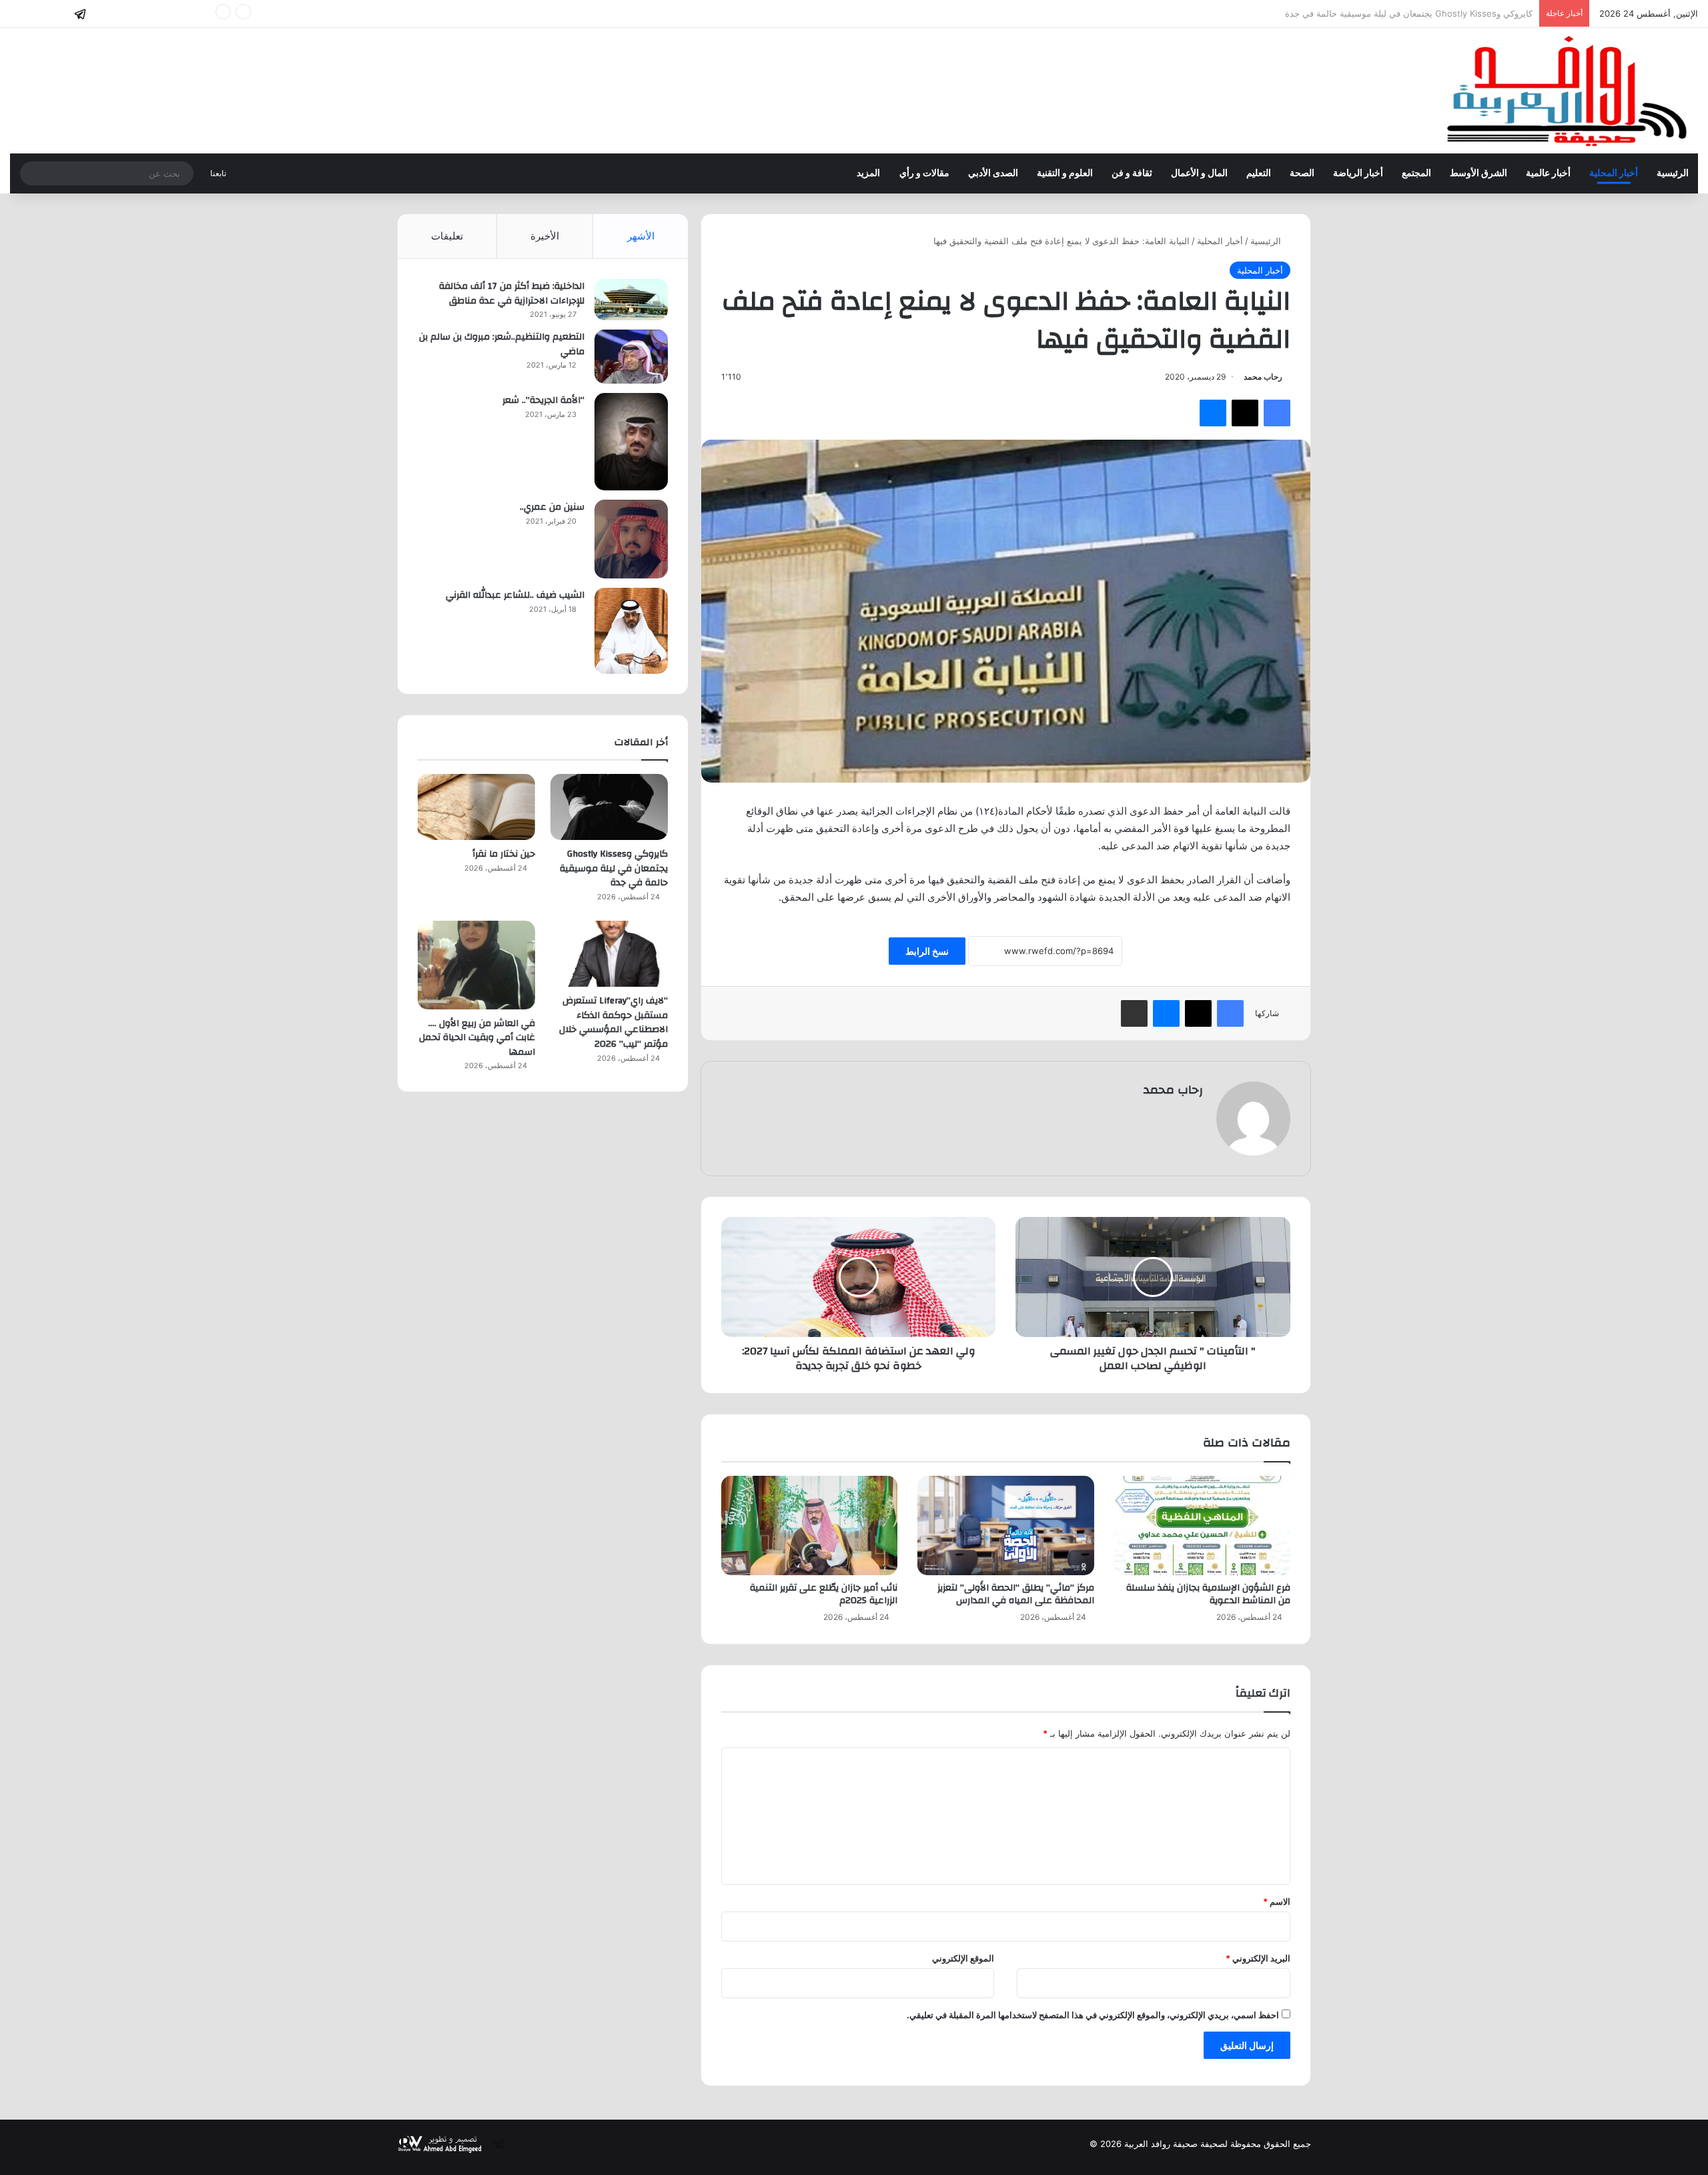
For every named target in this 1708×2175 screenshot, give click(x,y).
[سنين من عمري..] (631, 539)
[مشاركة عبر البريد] (1134, 1013)
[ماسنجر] (1213, 413)
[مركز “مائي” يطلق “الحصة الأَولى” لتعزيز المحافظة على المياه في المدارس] (1005, 1526)
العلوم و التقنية (1065, 173)
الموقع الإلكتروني (963, 1958)
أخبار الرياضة (1358, 173)
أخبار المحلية (1614, 173)
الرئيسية (1673, 173)
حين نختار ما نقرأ (1502, 13)
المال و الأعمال (1199, 173)
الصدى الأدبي (993, 173)
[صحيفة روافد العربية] (1568, 91)
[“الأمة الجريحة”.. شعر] (631, 442)
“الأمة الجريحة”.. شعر (543, 400)
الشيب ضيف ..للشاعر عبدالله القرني (515, 595)
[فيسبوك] (1277, 413)
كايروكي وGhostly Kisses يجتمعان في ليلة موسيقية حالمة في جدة (614, 868)
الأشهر (641, 236)
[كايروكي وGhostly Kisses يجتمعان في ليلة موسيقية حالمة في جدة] (609, 807)
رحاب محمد (1263, 377)
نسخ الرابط (927, 951)
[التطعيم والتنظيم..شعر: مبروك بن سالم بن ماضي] (631, 357)
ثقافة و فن (1132, 173)
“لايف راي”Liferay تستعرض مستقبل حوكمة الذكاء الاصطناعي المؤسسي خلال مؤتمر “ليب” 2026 (613, 1022)
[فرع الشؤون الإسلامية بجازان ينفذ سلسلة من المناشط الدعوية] (1202, 1526)
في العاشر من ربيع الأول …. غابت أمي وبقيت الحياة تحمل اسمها (477, 1038)
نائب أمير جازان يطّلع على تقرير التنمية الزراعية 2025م (824, 1594)
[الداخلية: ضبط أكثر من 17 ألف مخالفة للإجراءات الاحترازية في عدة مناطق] (631, 300)
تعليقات (447, 236)
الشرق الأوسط (1478, 173)
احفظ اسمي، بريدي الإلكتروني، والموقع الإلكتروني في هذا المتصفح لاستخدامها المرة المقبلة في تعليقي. (1093, 2015)
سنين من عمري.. (552, 507)
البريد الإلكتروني (1258, 1958)
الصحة (1302, 173)
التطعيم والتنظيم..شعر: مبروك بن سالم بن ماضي (502, 344)
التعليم (1259, 173)
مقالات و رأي (924, 173)
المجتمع (1416, 173)
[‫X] (1245, 413)
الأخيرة (545, 236)
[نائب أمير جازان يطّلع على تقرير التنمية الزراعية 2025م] (809, 1526)
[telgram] (80, 14)
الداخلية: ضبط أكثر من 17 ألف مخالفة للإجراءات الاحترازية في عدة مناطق (512, 294)
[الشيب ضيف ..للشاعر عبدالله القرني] (631, 631)
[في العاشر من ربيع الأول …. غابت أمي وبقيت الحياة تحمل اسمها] (476, 965)
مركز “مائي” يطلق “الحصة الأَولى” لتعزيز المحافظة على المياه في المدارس (1016, 1594)
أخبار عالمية (1548, 173)
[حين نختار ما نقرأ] (476, 807)
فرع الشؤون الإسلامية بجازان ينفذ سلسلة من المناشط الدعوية (1208, 1594)
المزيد (868, 173)
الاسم (1277, 1901)
